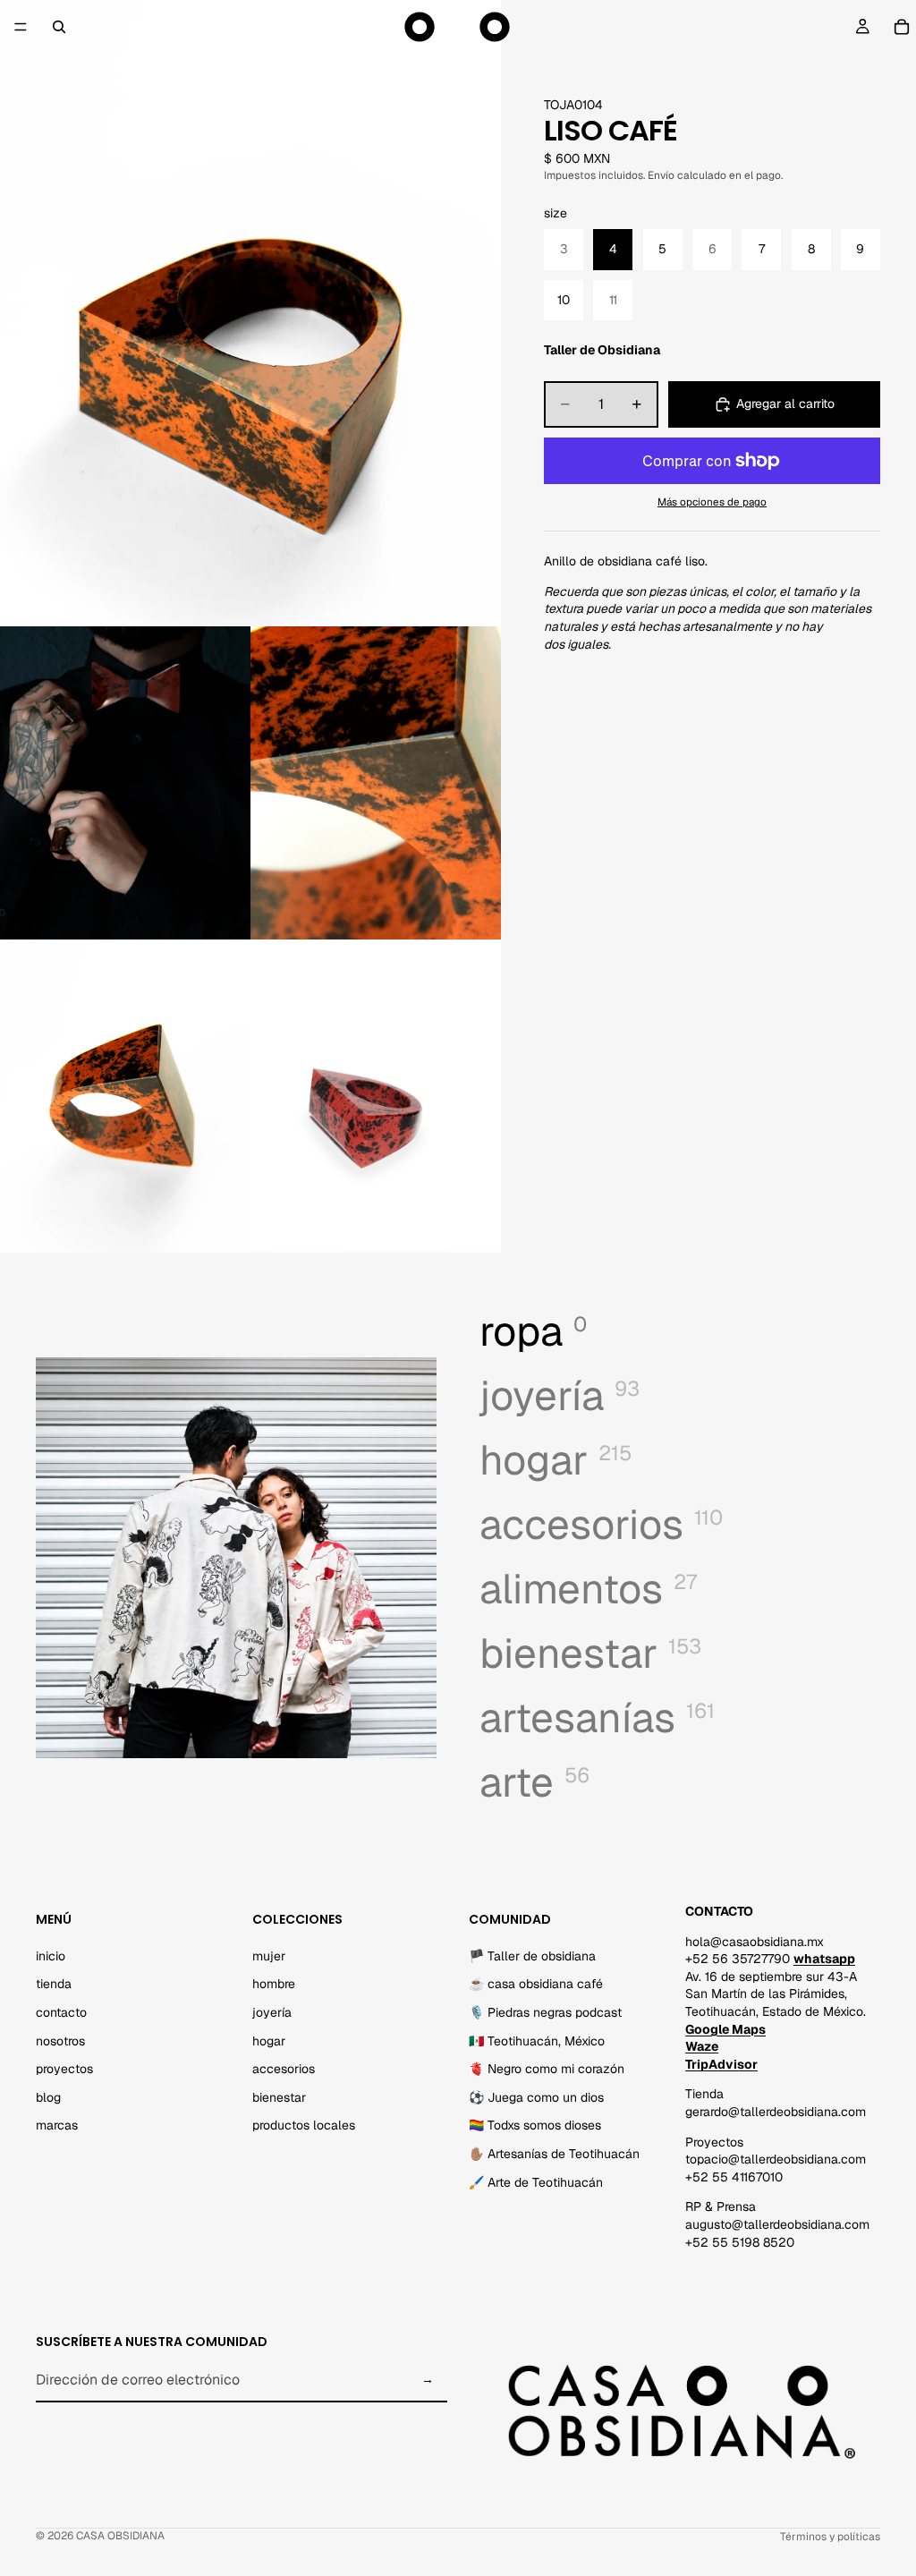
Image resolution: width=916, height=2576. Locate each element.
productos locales (304, 2126)
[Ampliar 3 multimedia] (376, 783)
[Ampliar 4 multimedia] (125, 1096)
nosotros (60, 2041)
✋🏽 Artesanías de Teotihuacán (554, 2154)
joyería (272, 2012)
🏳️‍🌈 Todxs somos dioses (535, 2126)
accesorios (284, 2070)
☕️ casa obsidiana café (536, 1985)
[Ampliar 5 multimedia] (376, 1096)
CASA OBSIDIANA (120, 2536)
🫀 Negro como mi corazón (547, 2070)
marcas (57, 2126)
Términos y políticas (830, 2537)
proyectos (64, 2070)
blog (48, 2097)
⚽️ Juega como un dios (536, 2097)
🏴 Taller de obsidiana (532, 1956)
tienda (54, 1985)
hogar (269, 2041)
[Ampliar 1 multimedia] (250, 313)
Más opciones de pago (712, 502)
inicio (51, 1956)
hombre (274, 1985)
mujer (269, 1956)
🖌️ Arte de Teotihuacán (536, 2182)
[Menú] (21, 27)
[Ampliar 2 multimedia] (125, 783)
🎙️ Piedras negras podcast (545, 2012)
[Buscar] (59, 27)
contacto (61, 2012)
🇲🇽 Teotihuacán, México (537, 2041)
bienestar (279, 2097)
